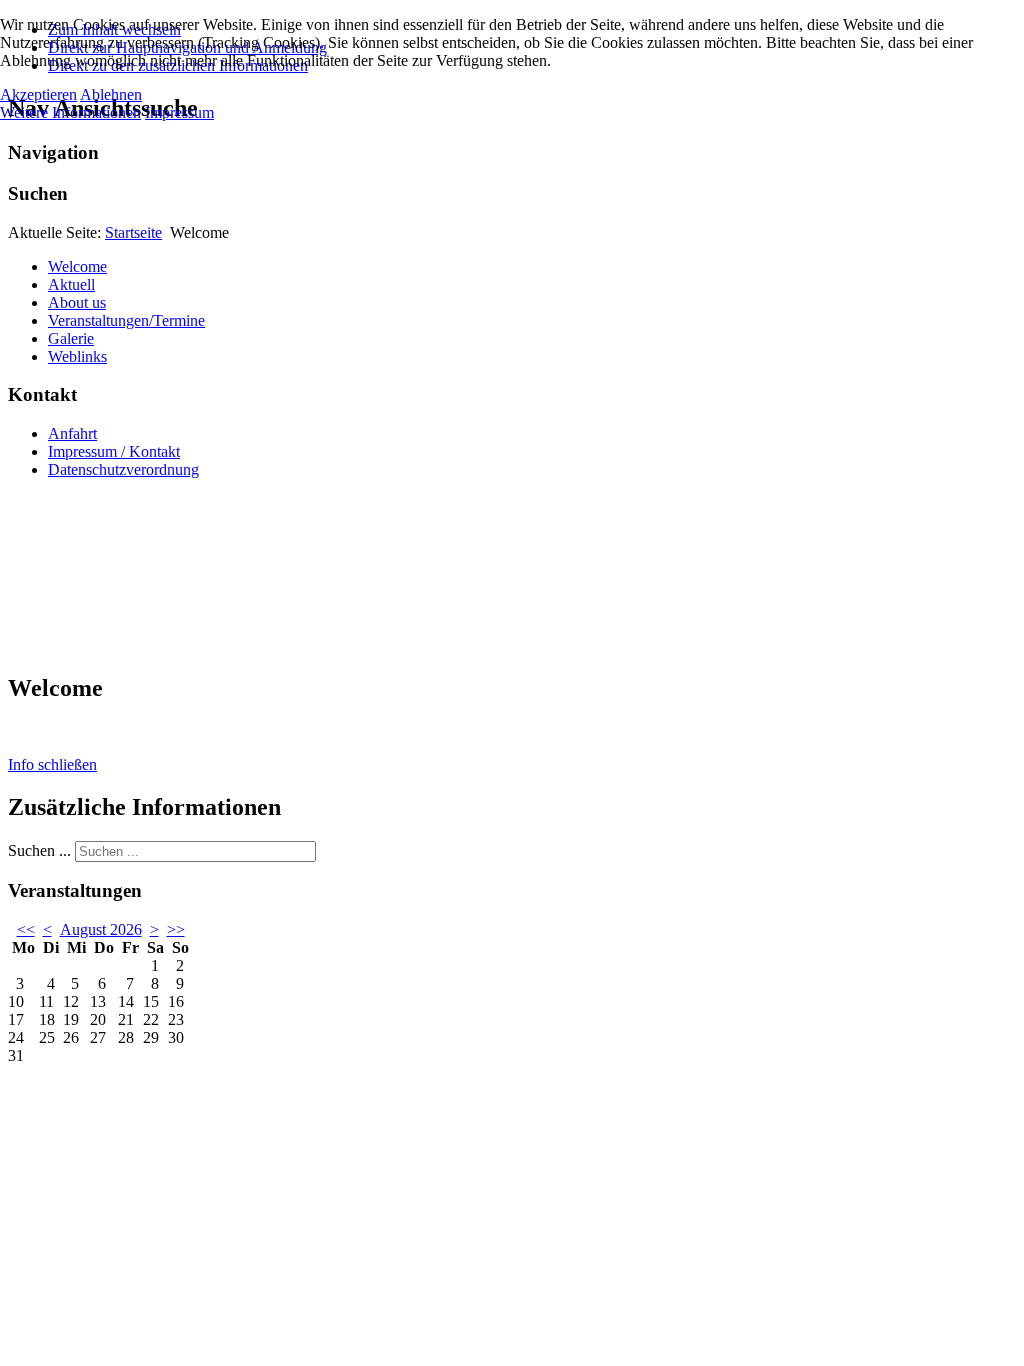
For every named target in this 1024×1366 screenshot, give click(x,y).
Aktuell (71, 284)
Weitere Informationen (70, 112)
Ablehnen (111, 94)
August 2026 (101, 929)
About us (77, 302)
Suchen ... (39, 850)
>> (176, 929)
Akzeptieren (38, 94)
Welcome (77, 266)
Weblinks (77, 356)
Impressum (179, 112)
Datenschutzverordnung (123, 469)
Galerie (71, 338)
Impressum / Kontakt (114, 451)
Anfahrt (72, 433)
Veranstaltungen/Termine (126, 320)
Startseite (133, 232)
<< (26, 929)
